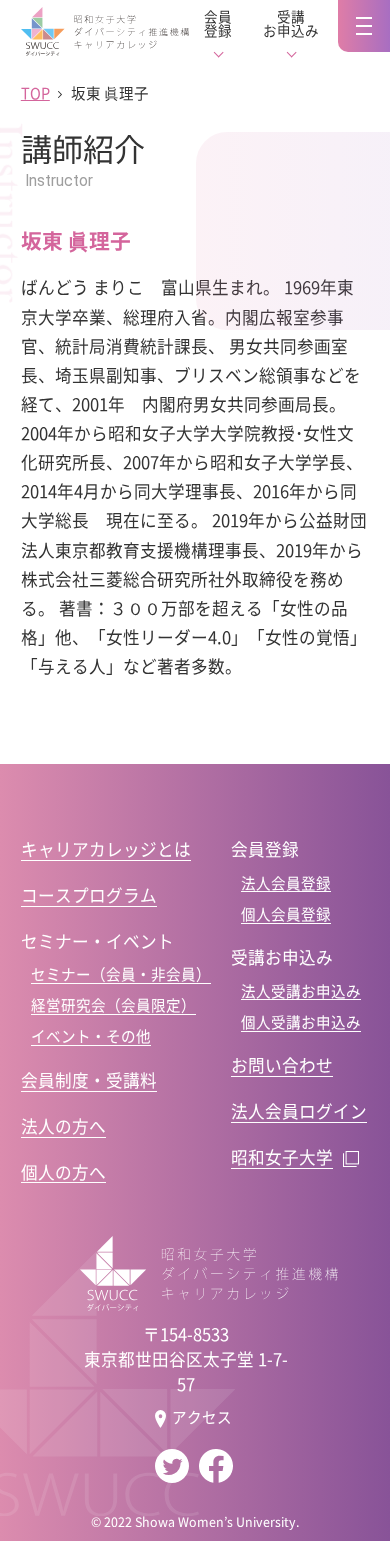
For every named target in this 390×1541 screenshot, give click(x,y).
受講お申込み (291, 23)
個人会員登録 (286, 914)
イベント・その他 (91, 1036)
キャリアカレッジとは (106, 849)
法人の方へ (63, 1126)
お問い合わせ (282, 1065)
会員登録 (218, 23)
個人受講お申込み (301, 1022)
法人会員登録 (286, 883)
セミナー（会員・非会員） (121, 974)
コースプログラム (89, 895)
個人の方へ (63, 1172)
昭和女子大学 (282, 1157)
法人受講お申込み (301, 991)
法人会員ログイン (299, 1111)
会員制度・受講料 (89, 1080)
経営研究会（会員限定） (113, 1005)
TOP (35, 93)
